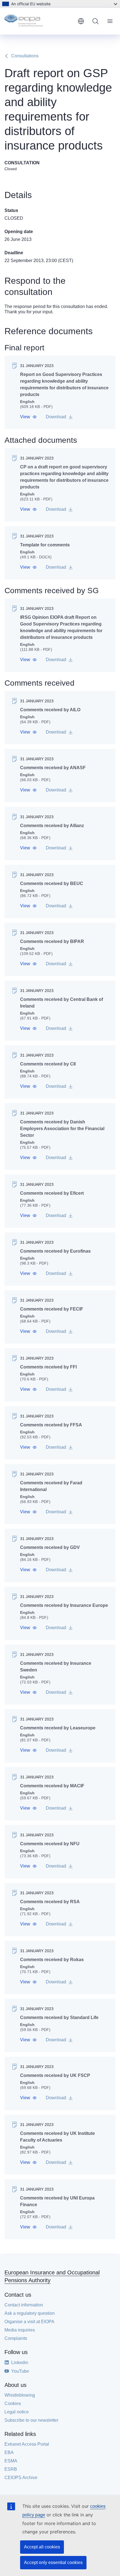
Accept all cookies (42, 2547)
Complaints (16, 2338)
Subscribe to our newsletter (31, 2420)
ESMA (11, 2461)
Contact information (24, 2305)
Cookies (13, 2403)
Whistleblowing (20, 2395)
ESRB (11, 2469)
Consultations (25, 56)
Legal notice (17, 2412)
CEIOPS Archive (21, 2478)
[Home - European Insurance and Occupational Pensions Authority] (39, 21)
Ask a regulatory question (30, 2313)
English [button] (81, 21)
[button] (28, 417)
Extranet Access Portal (27, 2444)
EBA (9, 2452)
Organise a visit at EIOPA (29, 2322)
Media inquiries (20, 2330)
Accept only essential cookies (53, 2562)
